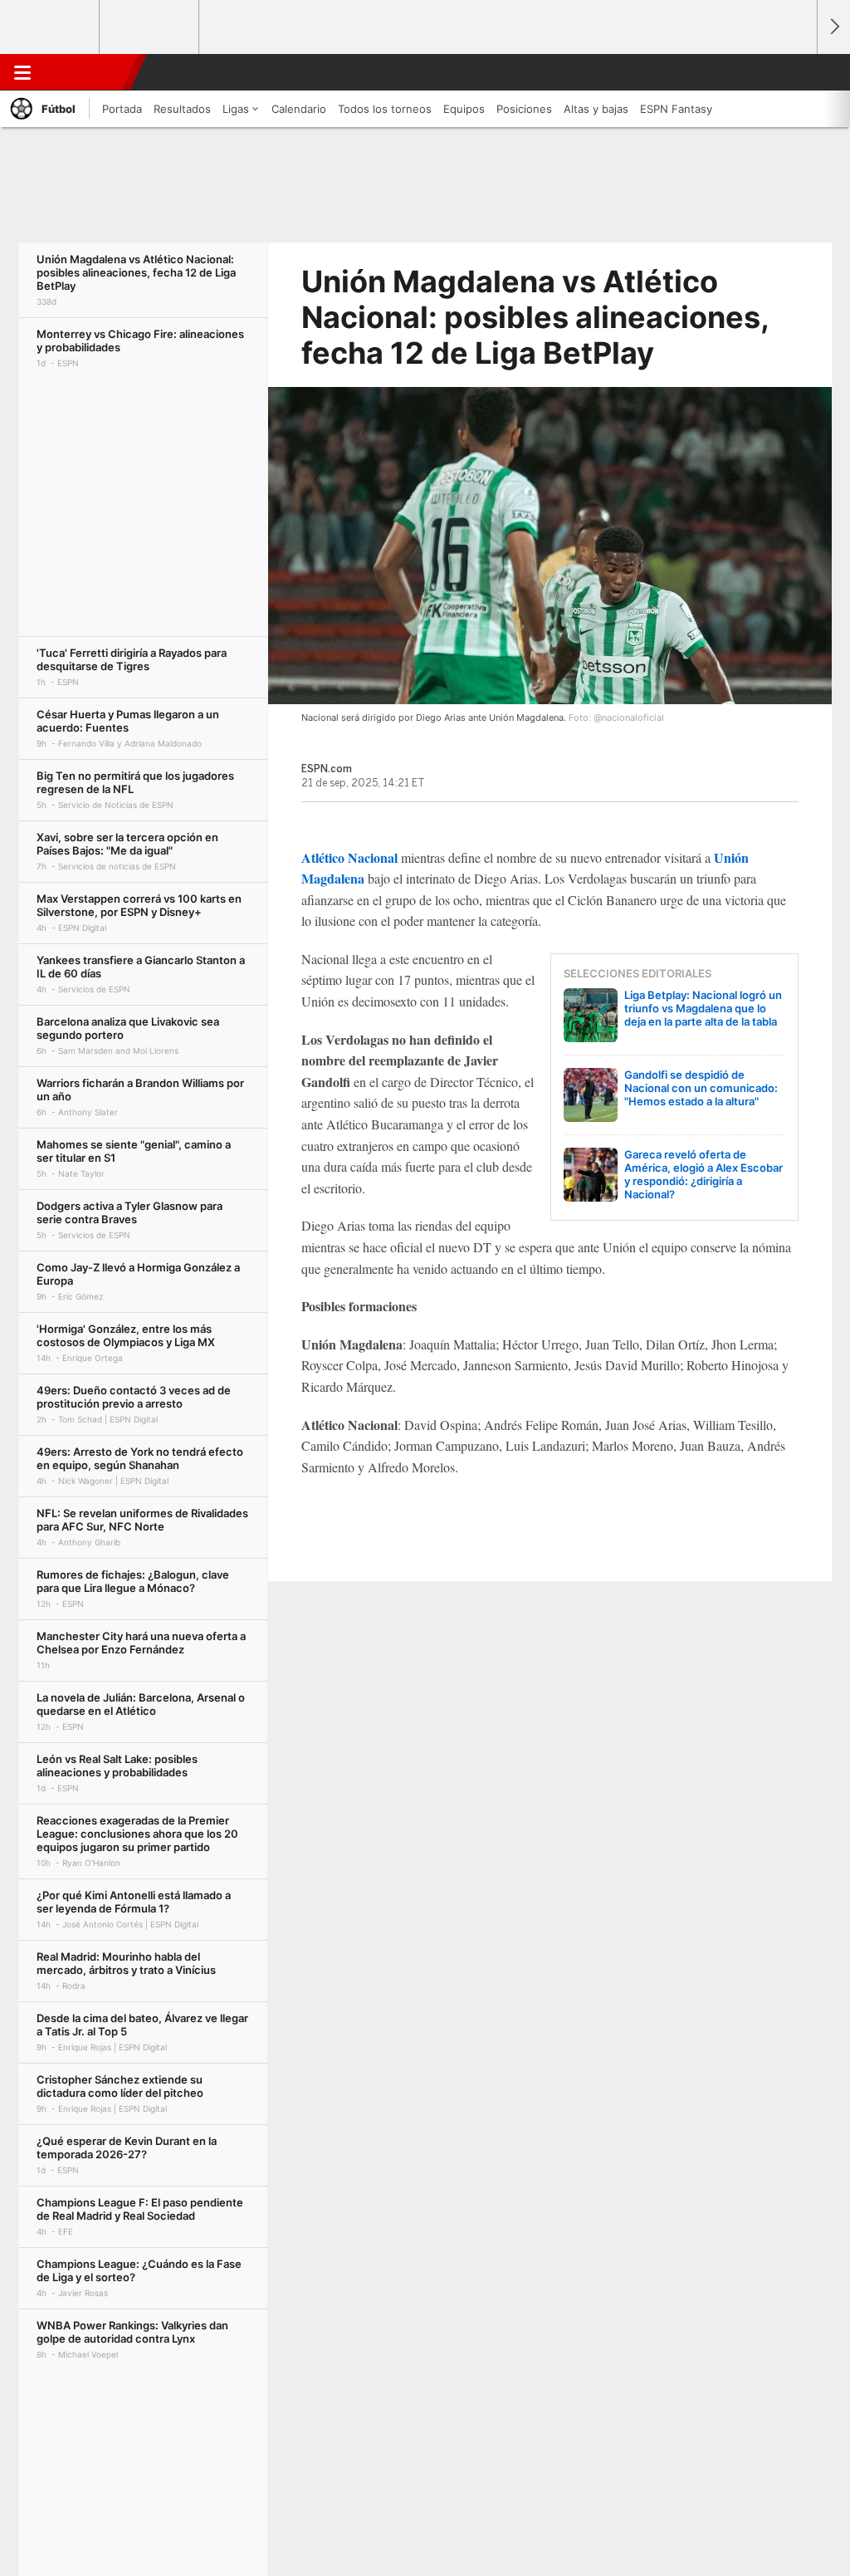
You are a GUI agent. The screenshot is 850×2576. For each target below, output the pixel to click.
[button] (797, 72)
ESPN (85, 72)
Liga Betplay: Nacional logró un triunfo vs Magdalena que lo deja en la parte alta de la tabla (703, 1008)
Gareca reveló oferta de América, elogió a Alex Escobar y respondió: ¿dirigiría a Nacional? (703, 1174)
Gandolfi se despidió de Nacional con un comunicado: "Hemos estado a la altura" (701, 1088)
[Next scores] (833, 27)
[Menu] (22, 72)
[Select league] (51, 27)
